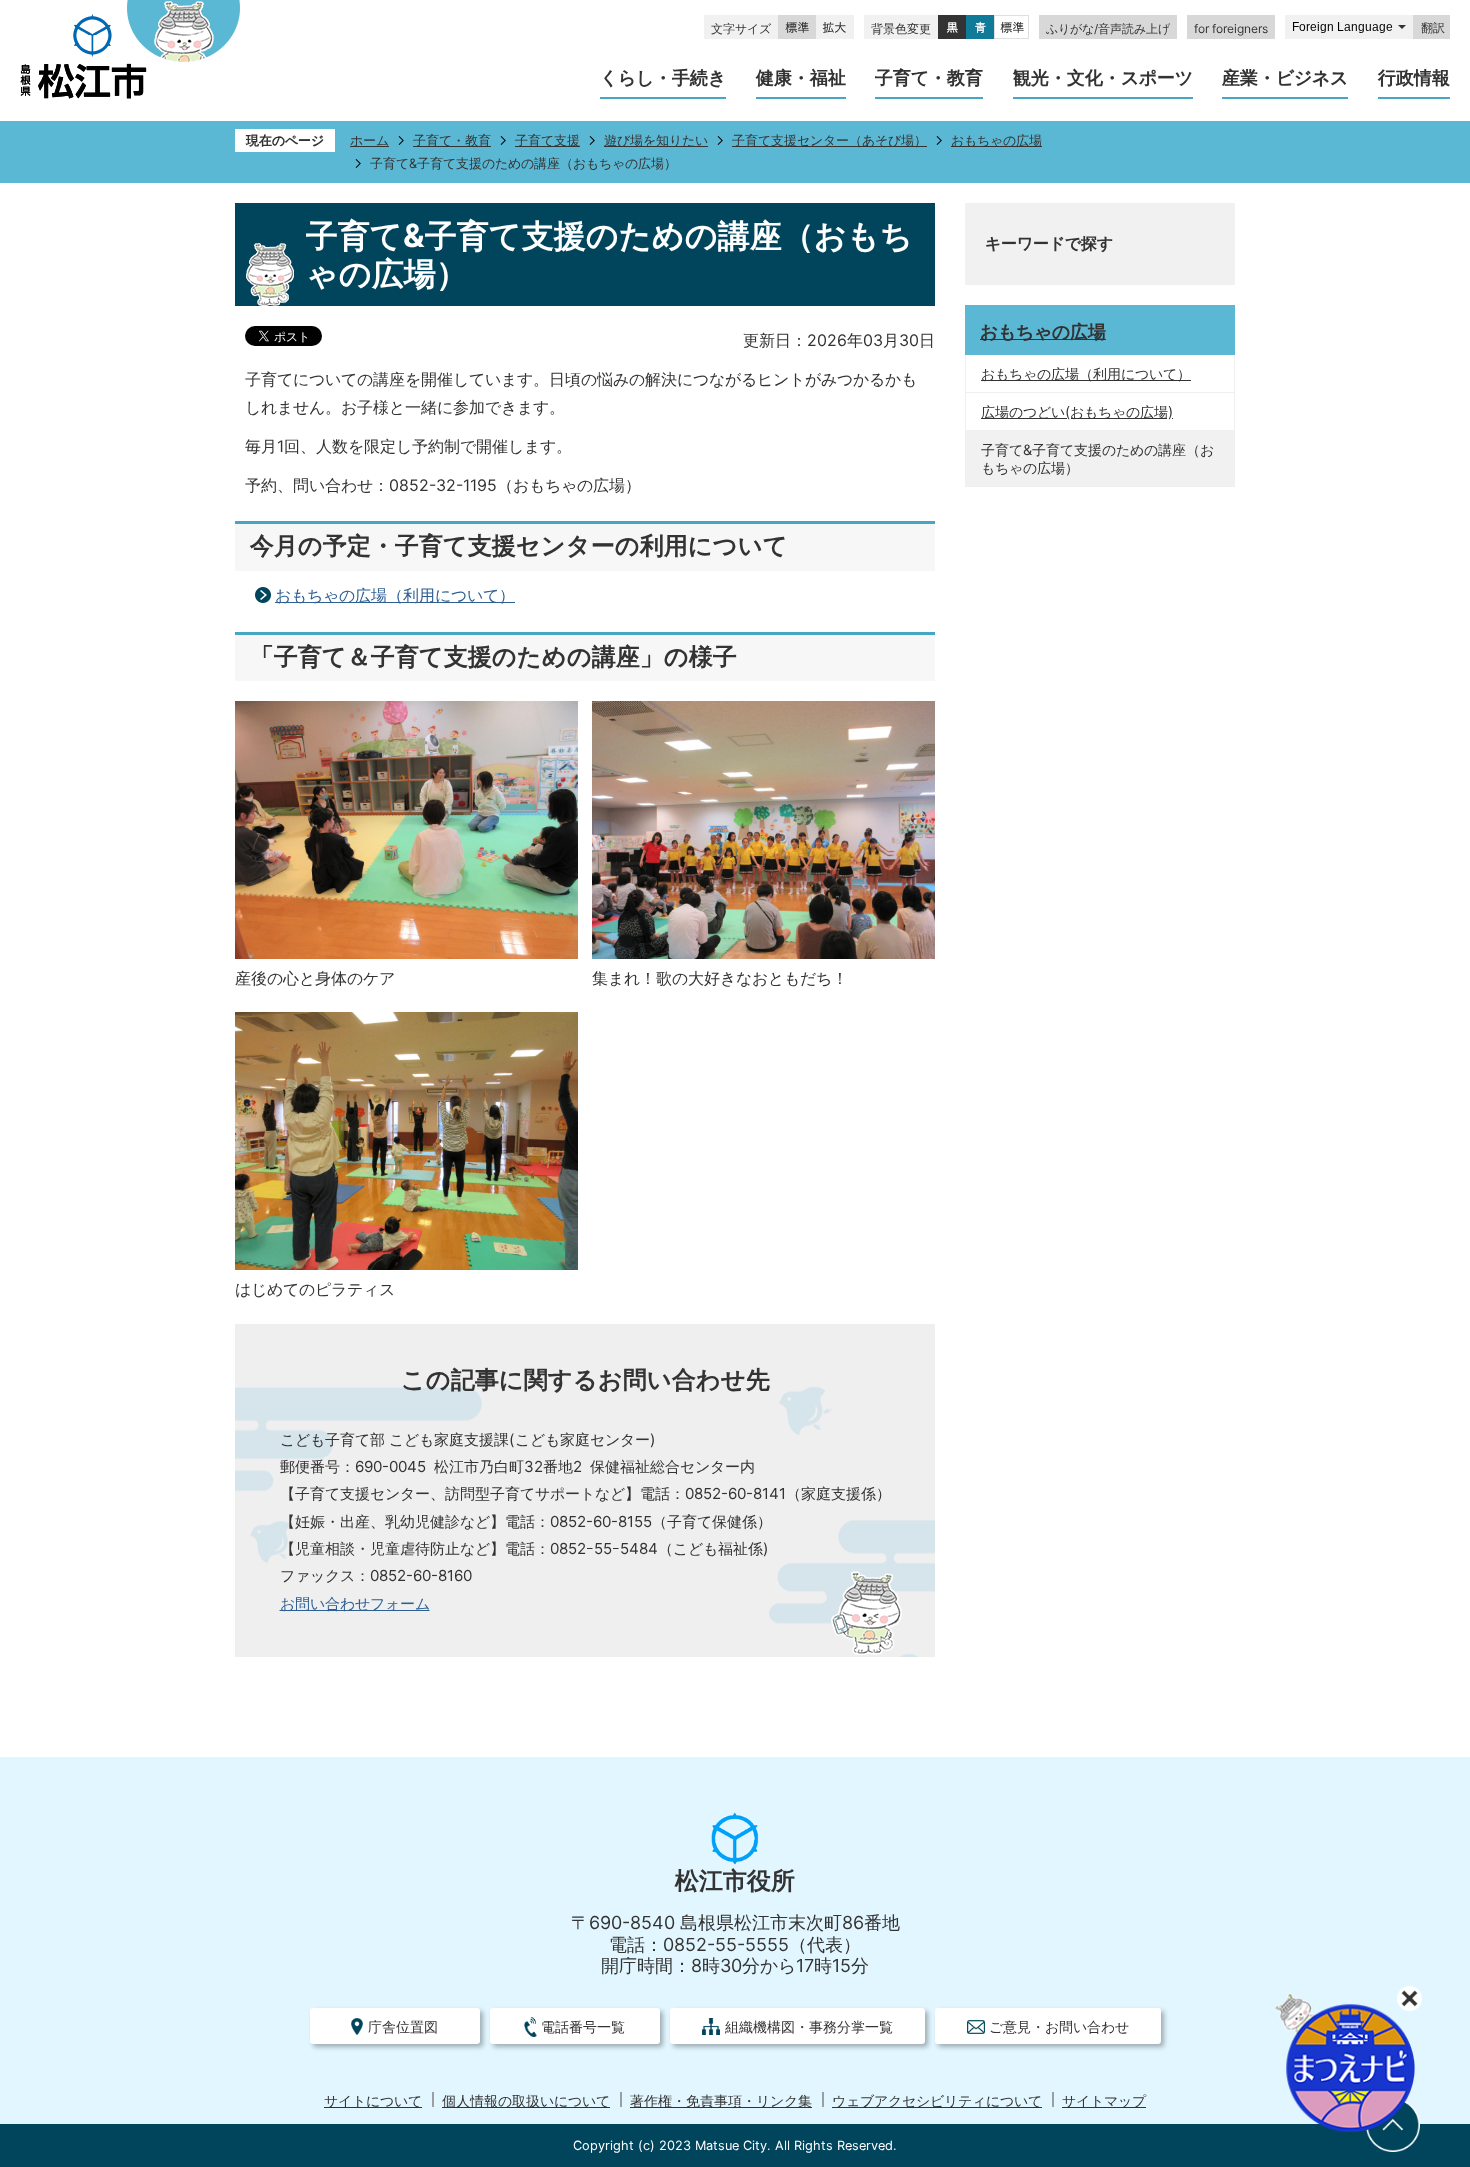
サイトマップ (1104, 2101)
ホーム (369, 140)
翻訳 (1433, 28)
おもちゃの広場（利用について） (395, 595)
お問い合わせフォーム (355, 1603)
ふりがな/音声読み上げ (1108, 28)
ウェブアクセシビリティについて (937, 2101)
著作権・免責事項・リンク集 (721, 2101)
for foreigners (1231, 28)
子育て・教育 (452, 140)
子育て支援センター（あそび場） (829, 140)
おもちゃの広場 (996, 140)
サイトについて (373, 2101)
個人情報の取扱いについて (526, 2101)
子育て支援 (547, 140)
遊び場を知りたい (656, 140)
